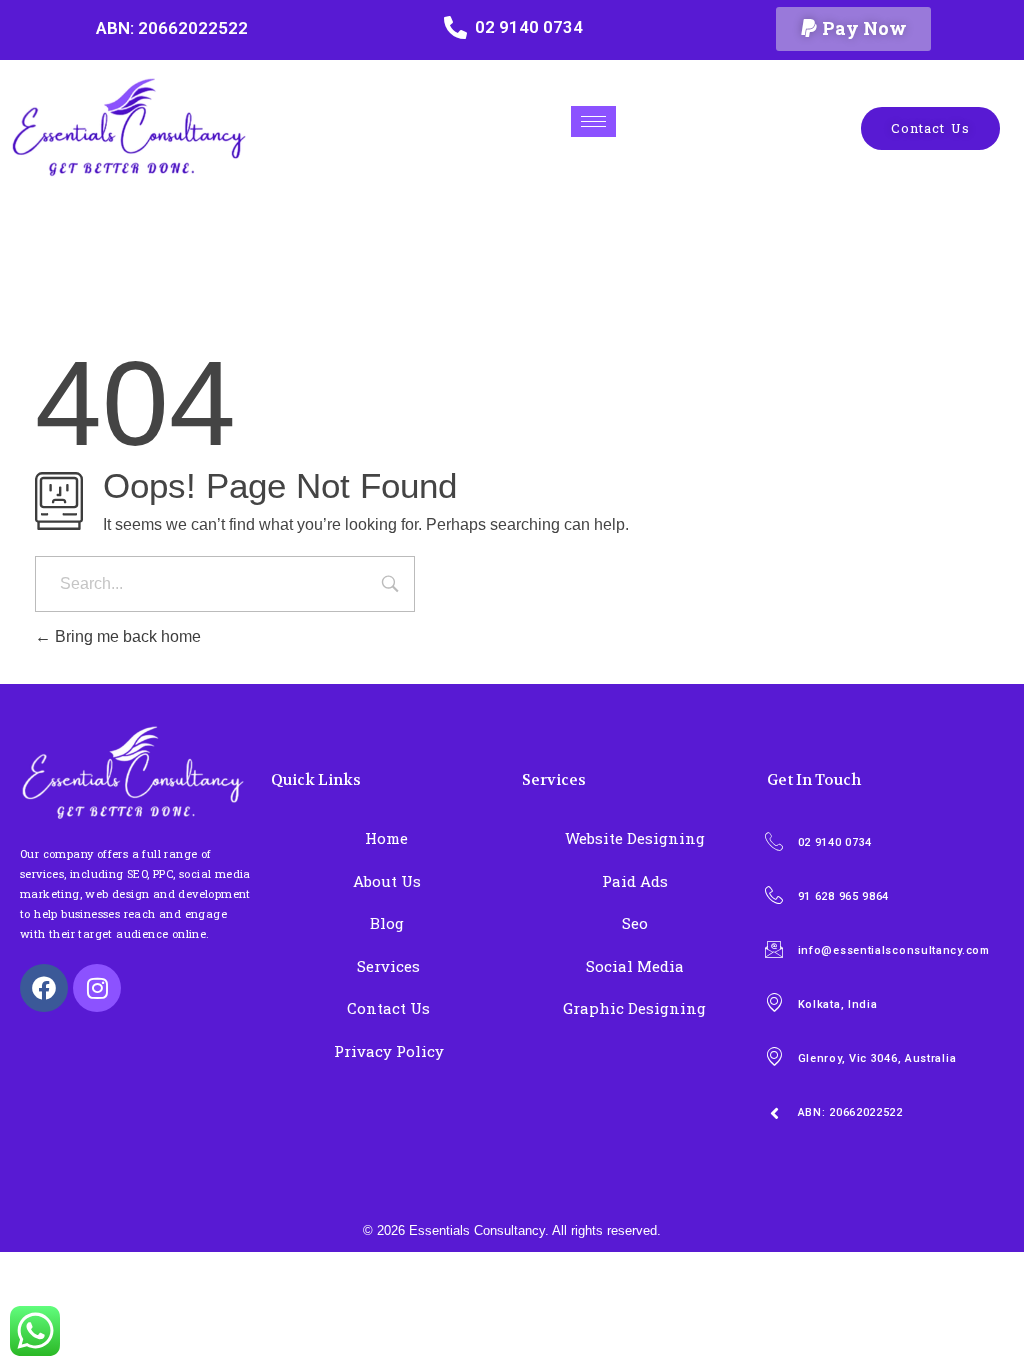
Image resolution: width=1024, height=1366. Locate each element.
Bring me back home (126, 636)
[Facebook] (44, 988)
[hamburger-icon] (593, 121)
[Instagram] (97, 988)
